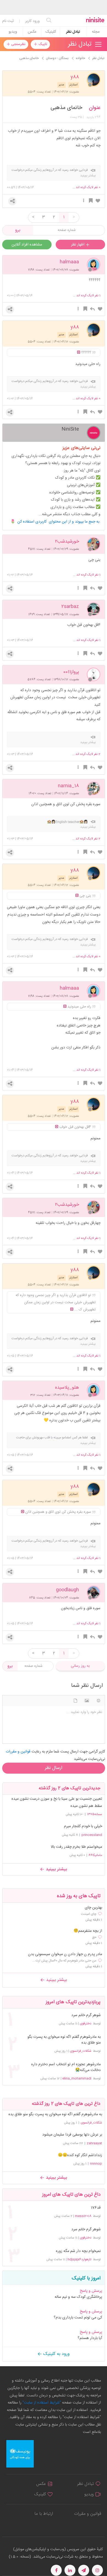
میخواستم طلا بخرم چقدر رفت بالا (76, 1847)
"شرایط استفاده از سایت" (41, 2403)
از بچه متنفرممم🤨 (88, 1931)
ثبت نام (8, 21)
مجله (96, 32)
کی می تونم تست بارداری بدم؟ (78, 2318)
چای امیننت (89, 1914)
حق (94, 1937)
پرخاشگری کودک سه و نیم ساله (78, 2297)
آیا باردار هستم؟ (90, 2338)
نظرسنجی (18, 44)
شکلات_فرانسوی (81, 2051)
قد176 (96, 2208)
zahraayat (94, 2143)
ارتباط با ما (44, 2514)
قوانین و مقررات (88, 2514)
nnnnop (96, 2164)
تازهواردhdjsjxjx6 (79, 2259)
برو (18, 230)
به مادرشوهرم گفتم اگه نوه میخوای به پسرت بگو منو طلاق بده (64, 2040)
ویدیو (13, 32)
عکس (32, 32)
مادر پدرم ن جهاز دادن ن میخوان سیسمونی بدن (65, 1954)
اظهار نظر (78, 245)
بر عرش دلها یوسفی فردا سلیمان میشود (72, 2135)
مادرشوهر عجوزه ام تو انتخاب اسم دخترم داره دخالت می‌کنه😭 (66, 2067)
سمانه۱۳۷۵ (95, 1814)
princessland (92, 1835)
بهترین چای (93, 1908)
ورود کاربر (33, 21)
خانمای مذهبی (66, 108)
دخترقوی (86, 2024)
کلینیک (51, 32)
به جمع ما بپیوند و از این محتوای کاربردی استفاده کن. (59, 522)
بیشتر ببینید (56, 1869)
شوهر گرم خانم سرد (86, 2015)
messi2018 (83, 2216)
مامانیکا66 (95, 1855)
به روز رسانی (80, 1666)
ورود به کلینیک (56, 2354)
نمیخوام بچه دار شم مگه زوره (78, 2251)
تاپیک (42, 44)
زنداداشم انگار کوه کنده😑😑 (80, 2155)
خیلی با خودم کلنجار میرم (83, 1826)
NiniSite (70, 429)
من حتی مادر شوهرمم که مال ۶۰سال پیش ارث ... (64, 1961)
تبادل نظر (73, 32)
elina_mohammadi (77, 2078)
